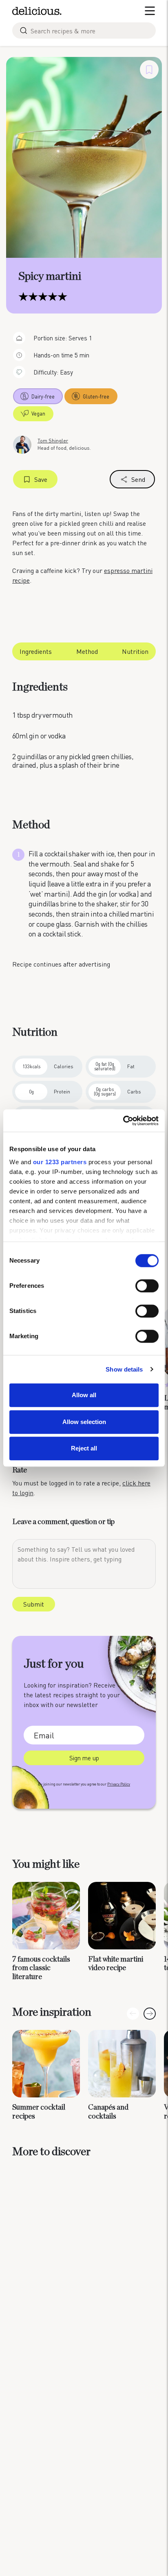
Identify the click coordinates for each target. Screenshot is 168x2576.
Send (138, 479)
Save (41, 479)
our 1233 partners (60, 1162)
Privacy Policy (119, 1784)
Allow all (84, 1395)
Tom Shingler (53, 441)
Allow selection (84, 1422)
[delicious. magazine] (37, 11)
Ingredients (36, 651)
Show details (124, 1369)
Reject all (84, 1448)
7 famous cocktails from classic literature (41, 1968)
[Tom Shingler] (22, 444)
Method (87, 651)
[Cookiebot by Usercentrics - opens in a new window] (123, 1121)
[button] (150, 2014)
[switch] (147, 1286)
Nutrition (135, 651)
